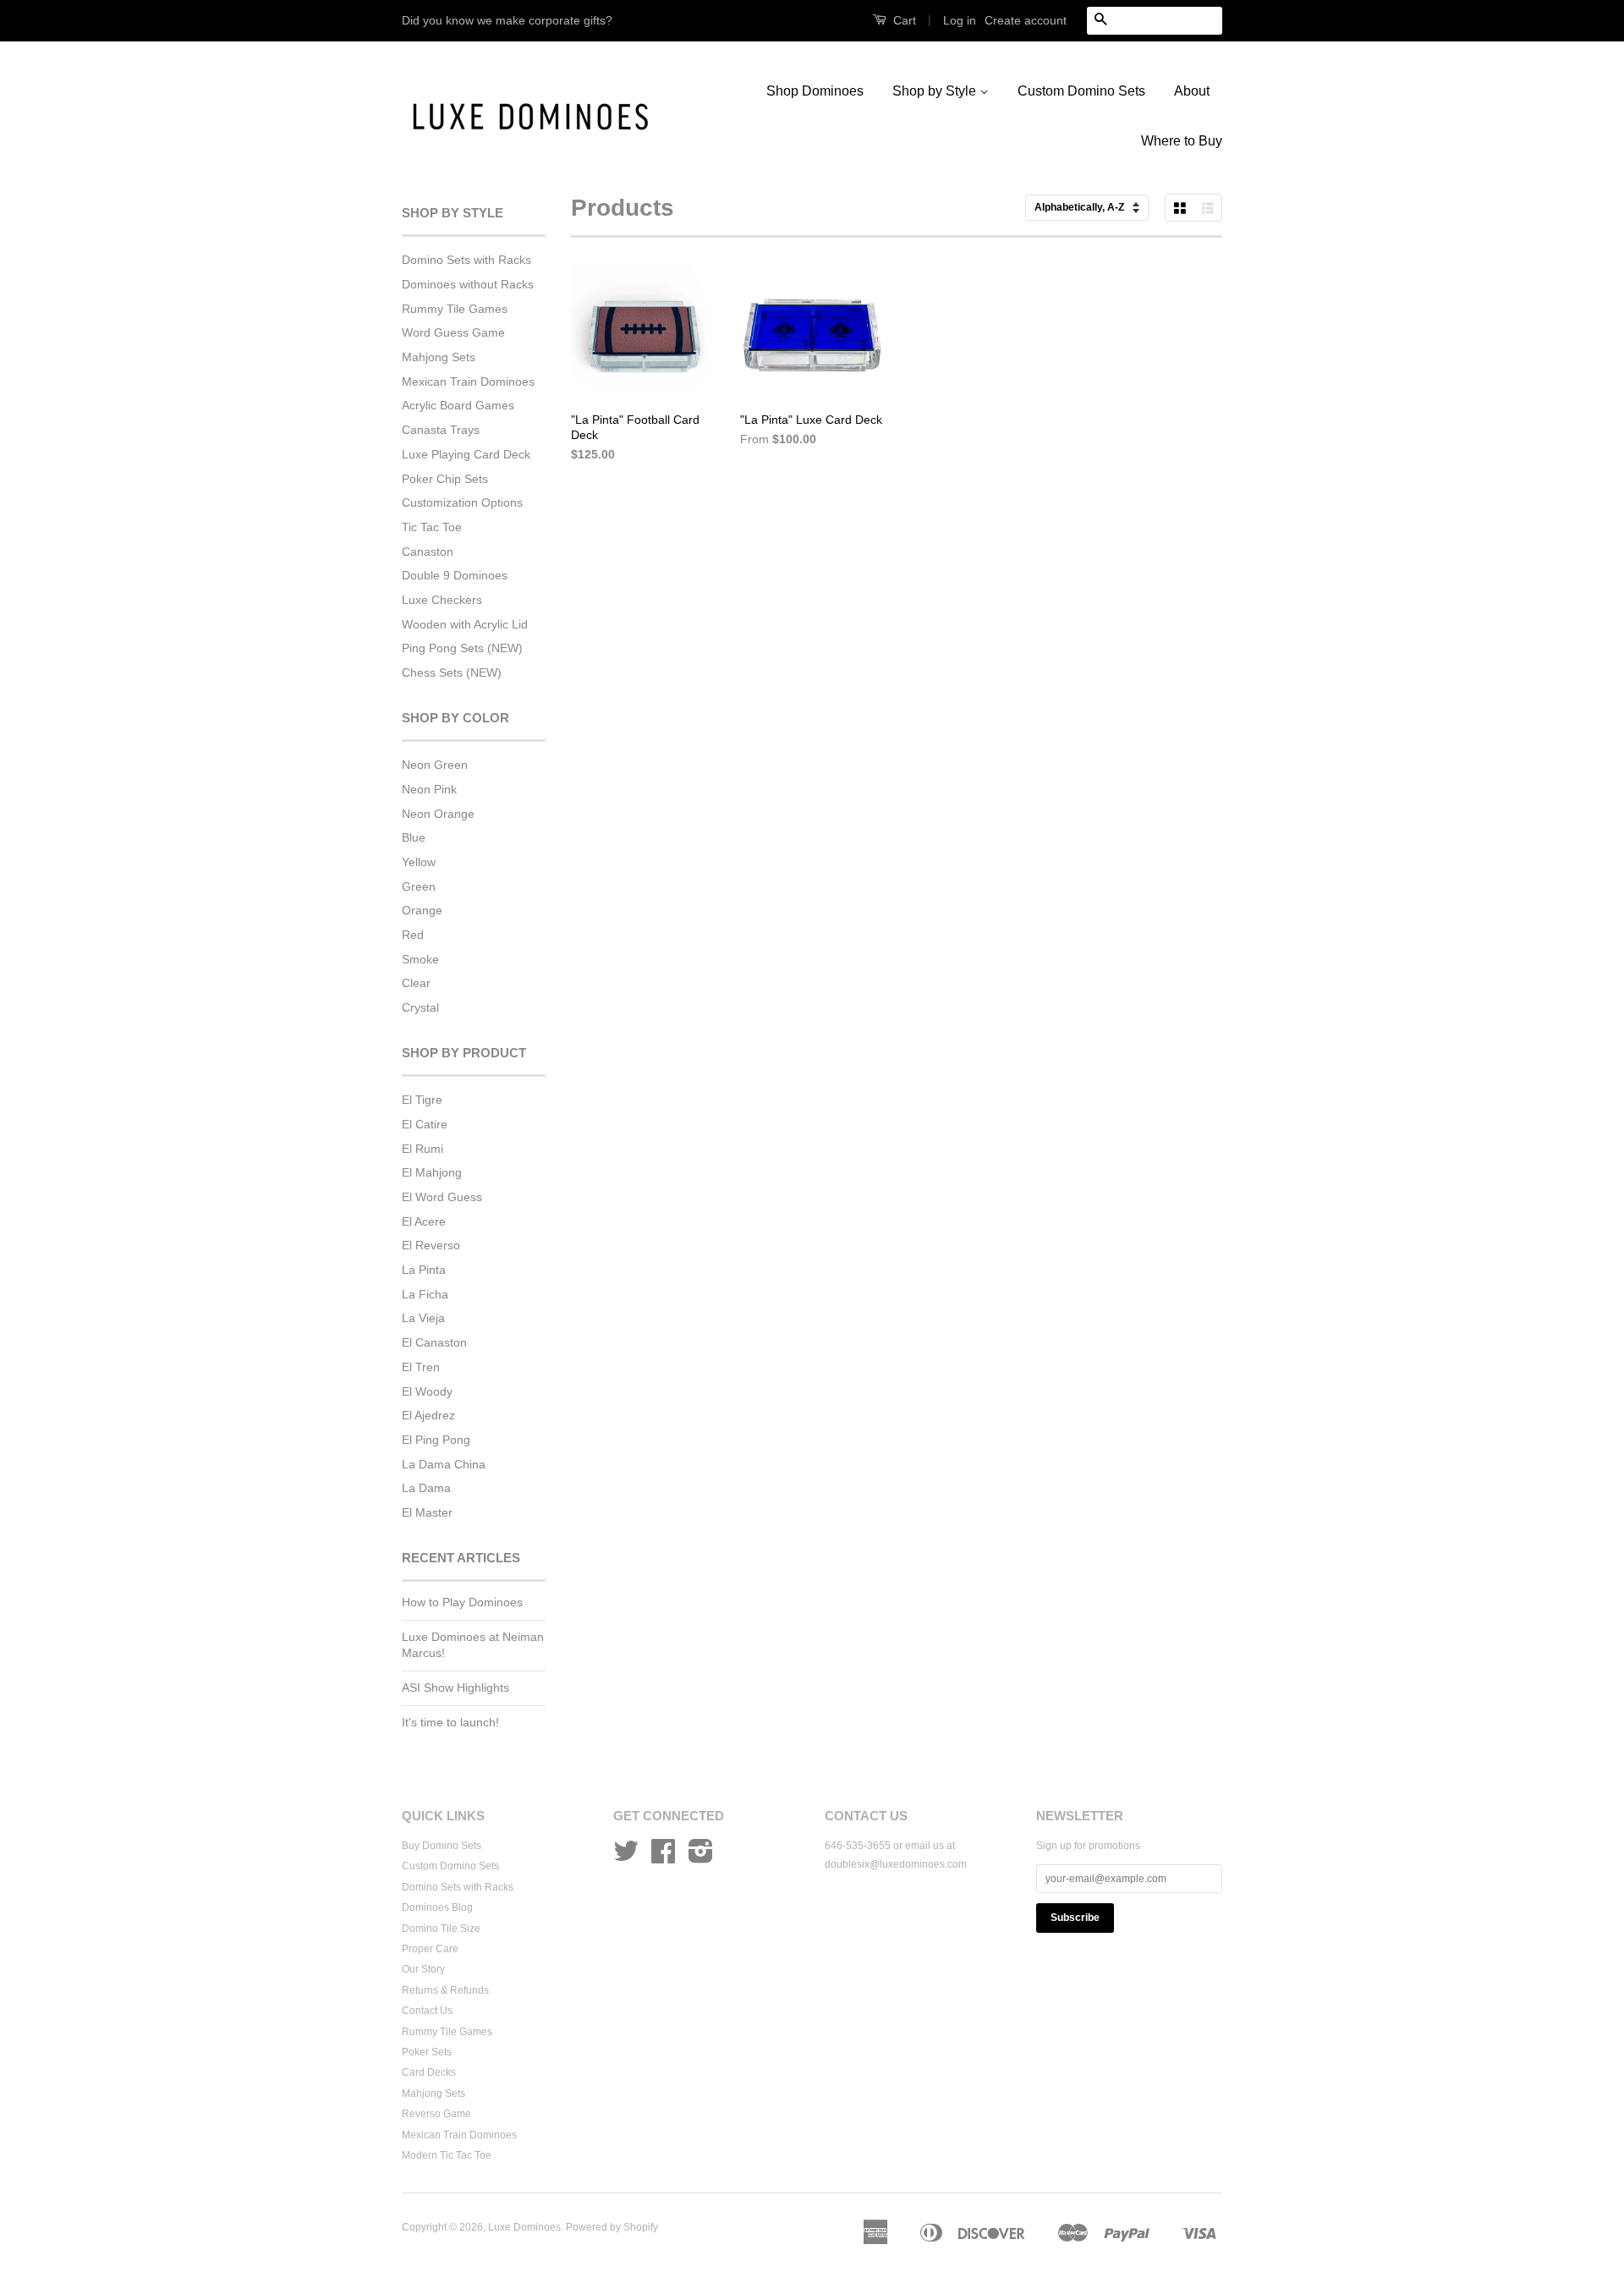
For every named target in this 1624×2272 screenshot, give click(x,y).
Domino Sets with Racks (466, 260)
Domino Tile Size (441, 1929)
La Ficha (425, 1294)
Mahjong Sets (439, 357)
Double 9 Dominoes (455, 575)
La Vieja (423, 1318)
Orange (422, 910)
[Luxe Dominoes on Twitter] (626, 1858)
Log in (960, 20)
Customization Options (462, 502)
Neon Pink (429, 789)
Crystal (420, 1007)
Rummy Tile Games (455, 309)
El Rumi (422, 1149)
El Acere (424, 1221)
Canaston (428, 552)
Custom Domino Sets (1081, 91)
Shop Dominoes (815, 91)
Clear (416, 983)
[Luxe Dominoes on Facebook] (663, 1858)
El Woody (427, 1391)
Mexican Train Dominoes (468, 381)
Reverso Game (436, 2114)
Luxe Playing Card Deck (466, 454)
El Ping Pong (436, 1440)
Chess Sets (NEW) (452, 672)
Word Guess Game (453, 332)
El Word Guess (442, 1197)
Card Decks (429, 2072)
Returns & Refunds (445, 1990)
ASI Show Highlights (455, 1688)
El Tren (421, 1367)
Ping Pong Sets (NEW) (462, 648)
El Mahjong (432, 1172)
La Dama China (444, 1464)
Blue (414, 837)
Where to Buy (1182, 141)
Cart (903, 20)
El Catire (425, 1124)
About (1192, 91)
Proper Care (430, 1949)
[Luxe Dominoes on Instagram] (701, 1858)
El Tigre (422, 1100)
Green (419, 886)
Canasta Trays (441, 430)
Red (413, 935)
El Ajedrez (428, 1415)
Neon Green (435, 765)
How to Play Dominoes (462, 1602)
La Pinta (424, 1270)
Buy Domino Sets (442, 1846)
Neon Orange (438, 814)
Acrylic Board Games (458, 405)
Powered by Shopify (612, 2227)
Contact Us (427, 2011)
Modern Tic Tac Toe (447, 2155)
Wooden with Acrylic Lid (465, 624)
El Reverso (431, 1245)
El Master (427, 1512)
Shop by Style (936, 91)
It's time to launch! (450, 1722)
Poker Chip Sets (445, 479)
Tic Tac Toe (432, 527)
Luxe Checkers (442, 600)
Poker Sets (427, 2052)
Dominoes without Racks (468, 284)
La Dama (426, 1488)
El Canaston (434, 1342)
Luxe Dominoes (524, 2227)
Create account (1026, 20)
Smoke (420, 959)
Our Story (423, 1969)
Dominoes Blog (437, 1907)
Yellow (419, 862)
